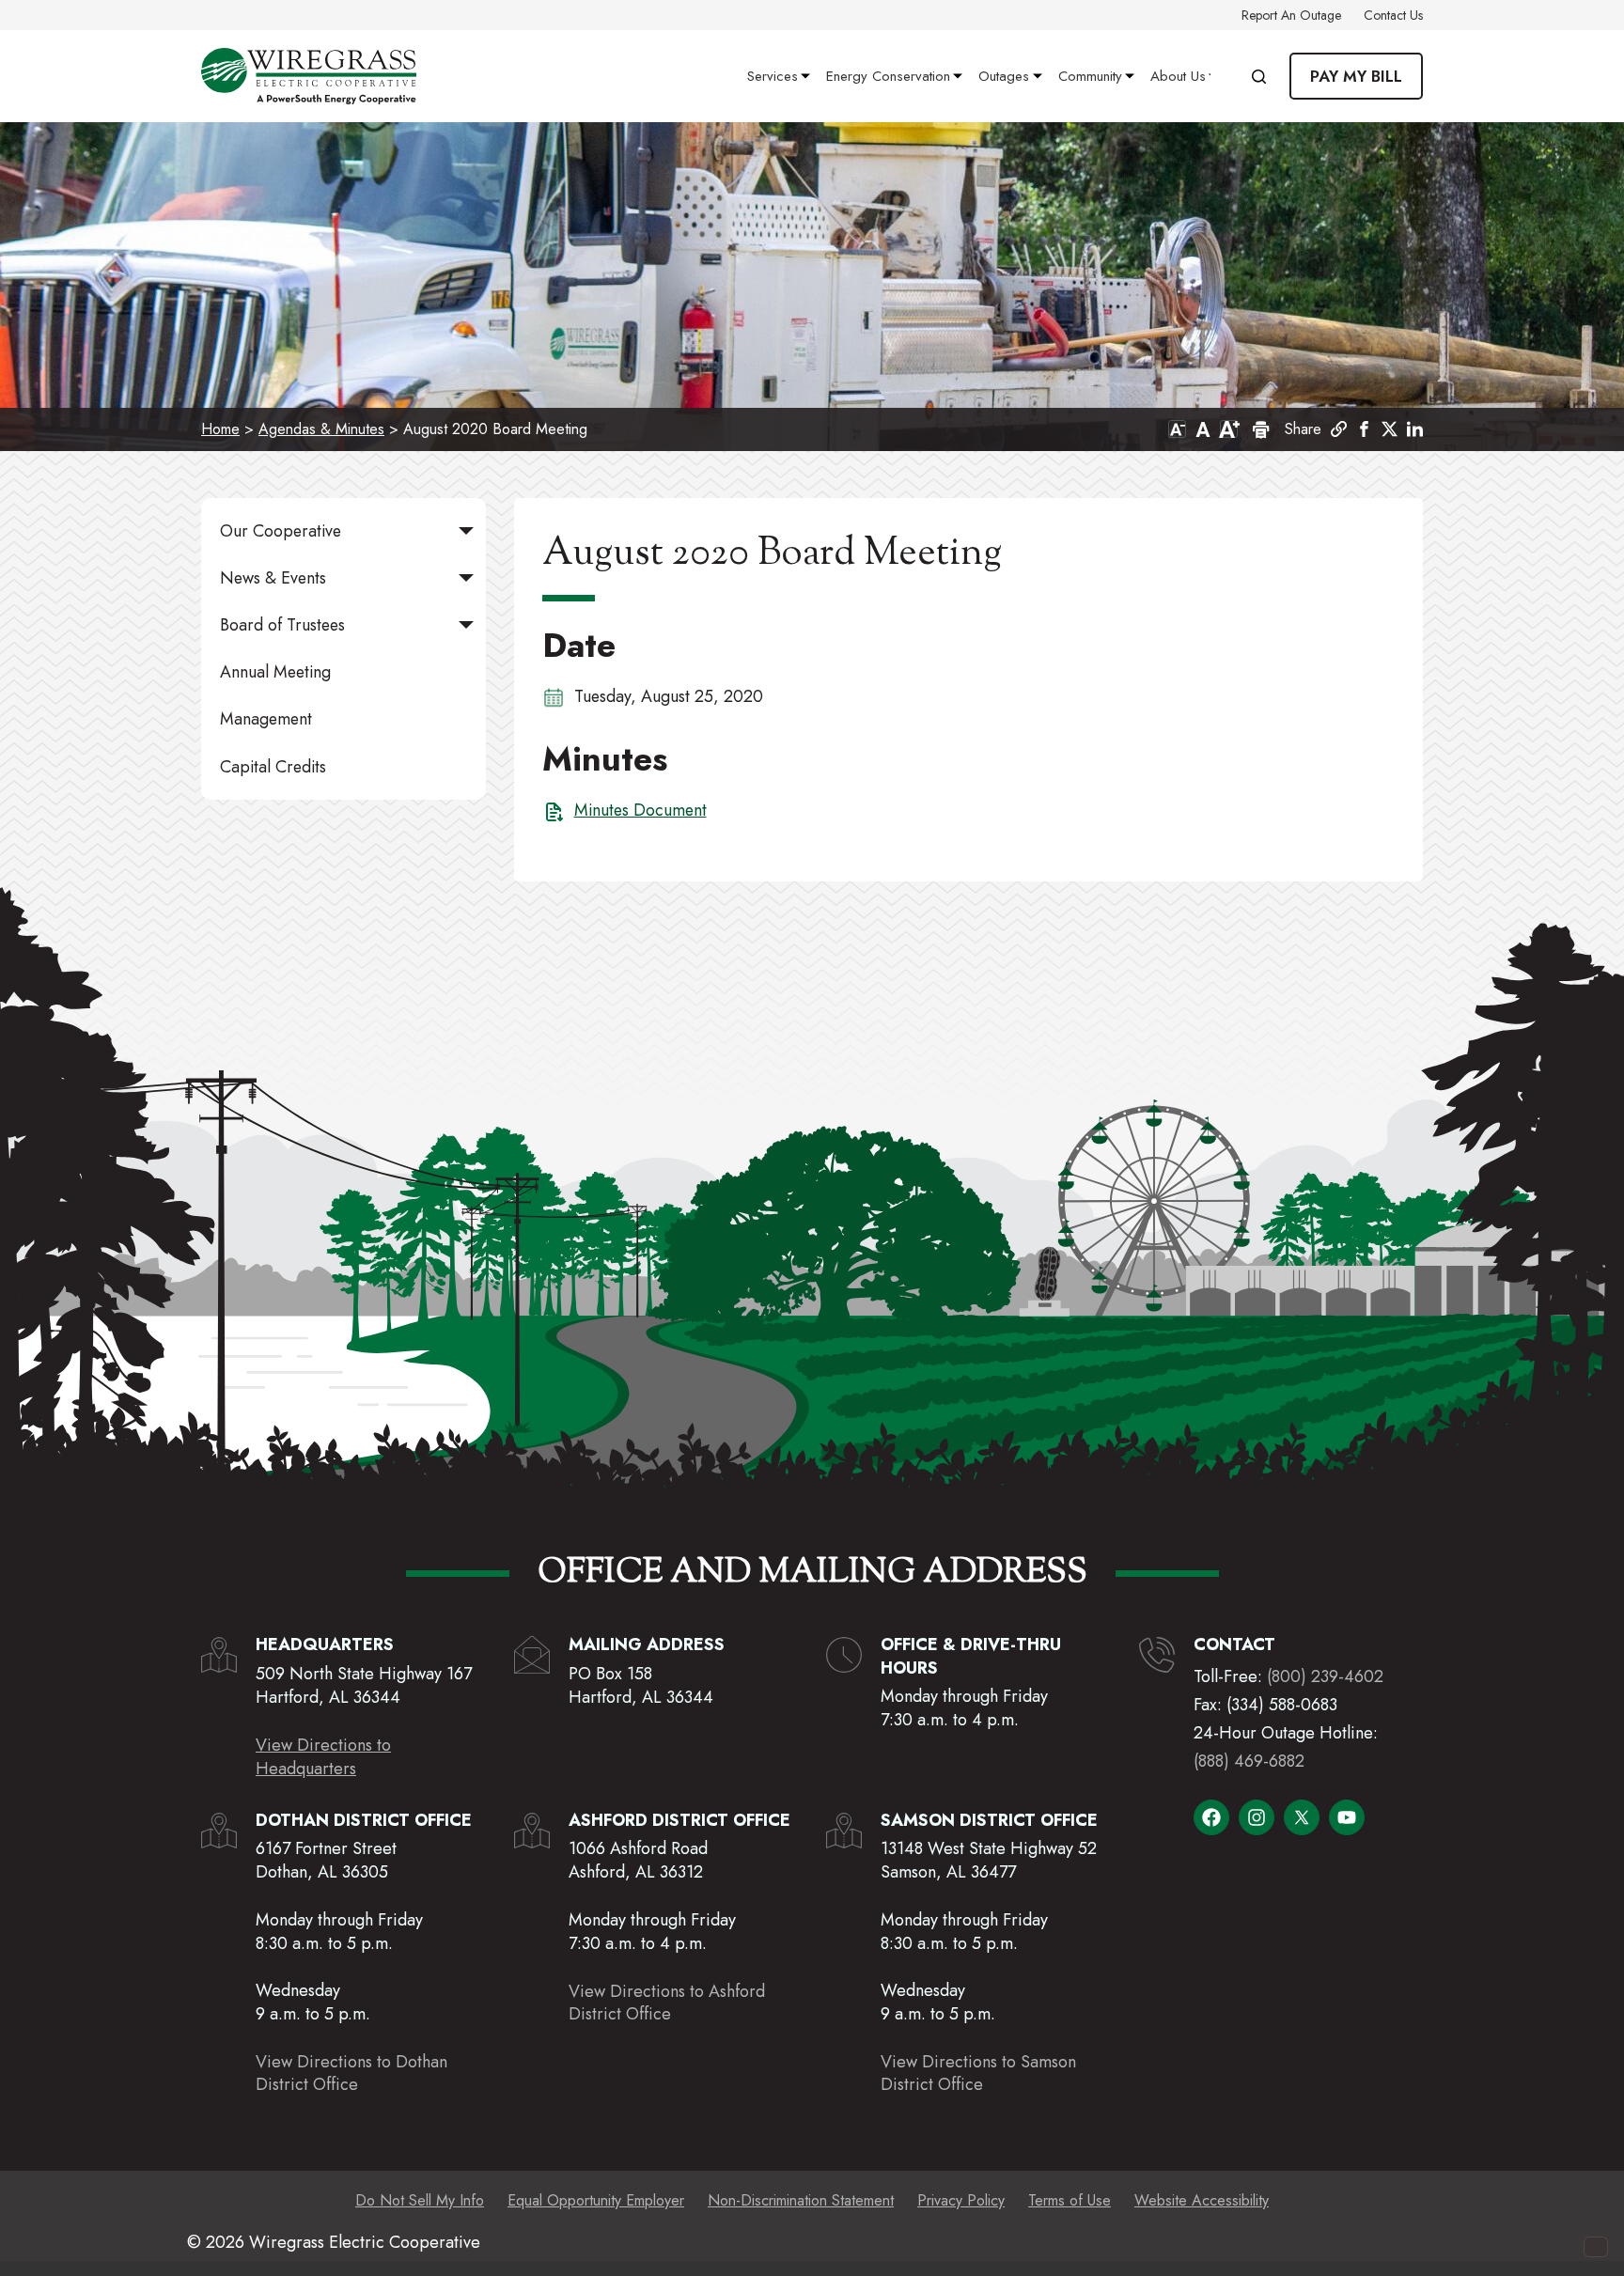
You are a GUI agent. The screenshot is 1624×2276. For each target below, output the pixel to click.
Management (266, 719)
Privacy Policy (961, 2200)
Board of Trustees (282, 625)
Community (1090, 76)
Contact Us (1393, 15)
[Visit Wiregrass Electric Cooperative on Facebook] (1211, 1817)
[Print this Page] (1259, 429)
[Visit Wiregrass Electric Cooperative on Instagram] (1257, 1817)
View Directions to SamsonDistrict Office (978, 2073)
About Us (1178, 76)
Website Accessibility (1202, 2200)
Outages (1004, 76)
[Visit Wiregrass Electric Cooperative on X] (1302, 1817)
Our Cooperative (281, 531)
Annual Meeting (275, 672)
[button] (1364, 429)
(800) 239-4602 (1325, 1676)
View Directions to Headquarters (323, 1757)
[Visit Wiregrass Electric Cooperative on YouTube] (1347, 1817)
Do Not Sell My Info (420, 2200)
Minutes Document (640, 810)
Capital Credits (273, 767)
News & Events (273, 578)
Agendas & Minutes (321, 429)
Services (773, 76)
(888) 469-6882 (1249, 1761)
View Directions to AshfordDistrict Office (667, 2003)
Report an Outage (1291, 15)
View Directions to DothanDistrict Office (351, 2073)
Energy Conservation (888, 76)
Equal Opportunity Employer (596, 2200)
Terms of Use (1070, 2200)
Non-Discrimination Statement (801, 2200)
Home (220, 429)
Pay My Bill (1356, 76)
